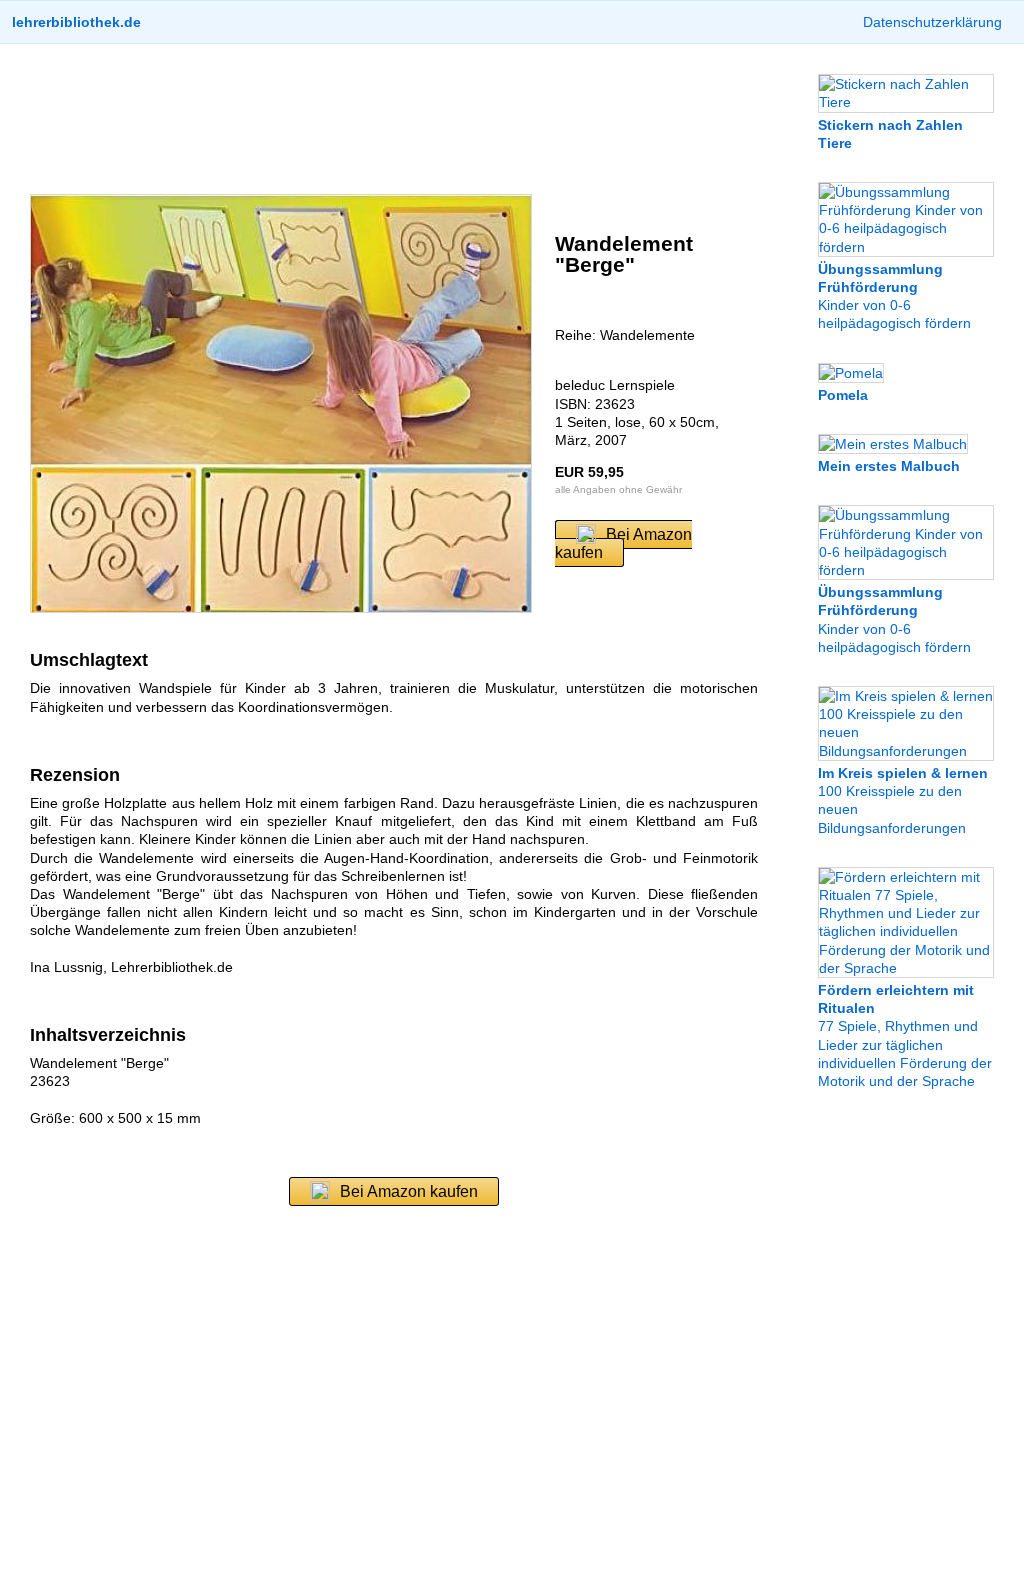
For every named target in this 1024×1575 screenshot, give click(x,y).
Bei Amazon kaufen (623, 543)
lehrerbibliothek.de (76, 22)
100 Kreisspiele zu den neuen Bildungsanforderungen (903, 800)
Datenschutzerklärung (932, 22)
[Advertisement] (394, 119)
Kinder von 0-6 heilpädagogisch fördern (894, 296)
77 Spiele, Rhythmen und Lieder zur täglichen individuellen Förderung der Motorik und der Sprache (905, 1035)
